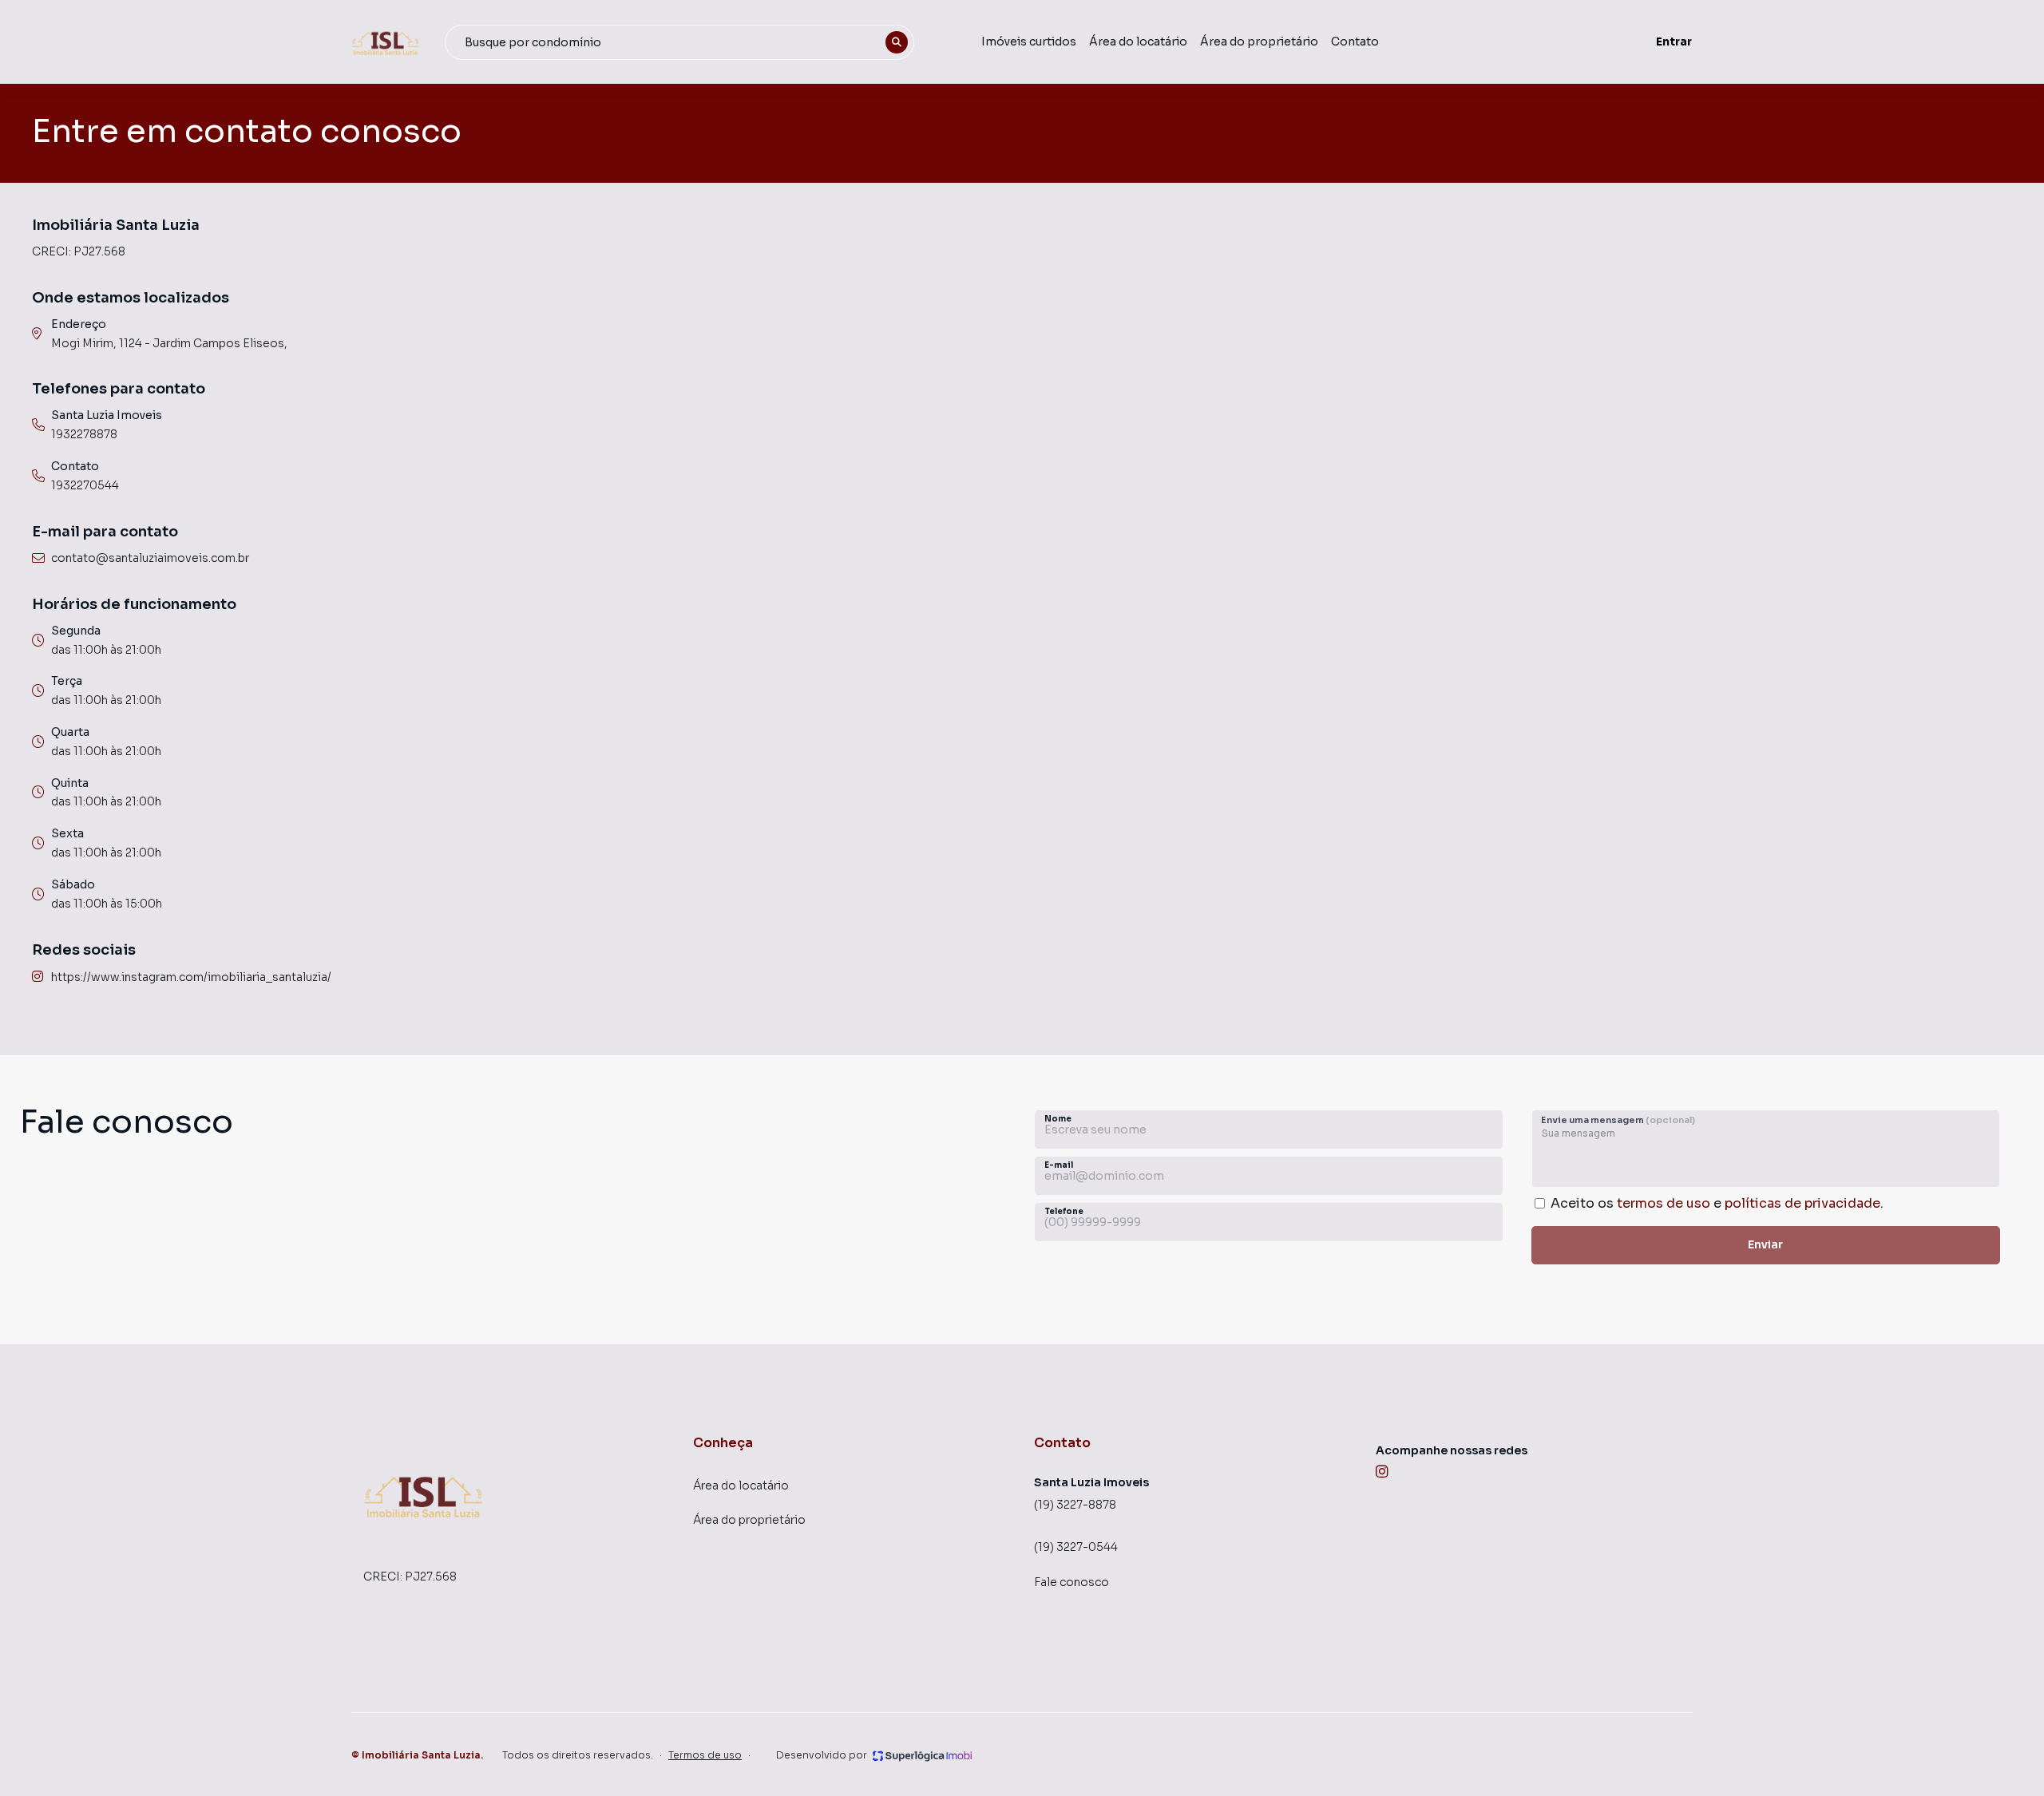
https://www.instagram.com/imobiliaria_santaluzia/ (191, 977)
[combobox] (679, 42)
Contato (1355, 42)
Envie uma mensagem (1618, 1120)
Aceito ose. (1717, 1203)
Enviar (1765, 1244)
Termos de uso (705, 1755)
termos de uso (1664, 1203)
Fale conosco (1072, 1582)
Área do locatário (1138, 42)
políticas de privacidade (1802, 1203)
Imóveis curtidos (1029, 42)
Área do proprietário (1259, 42)
